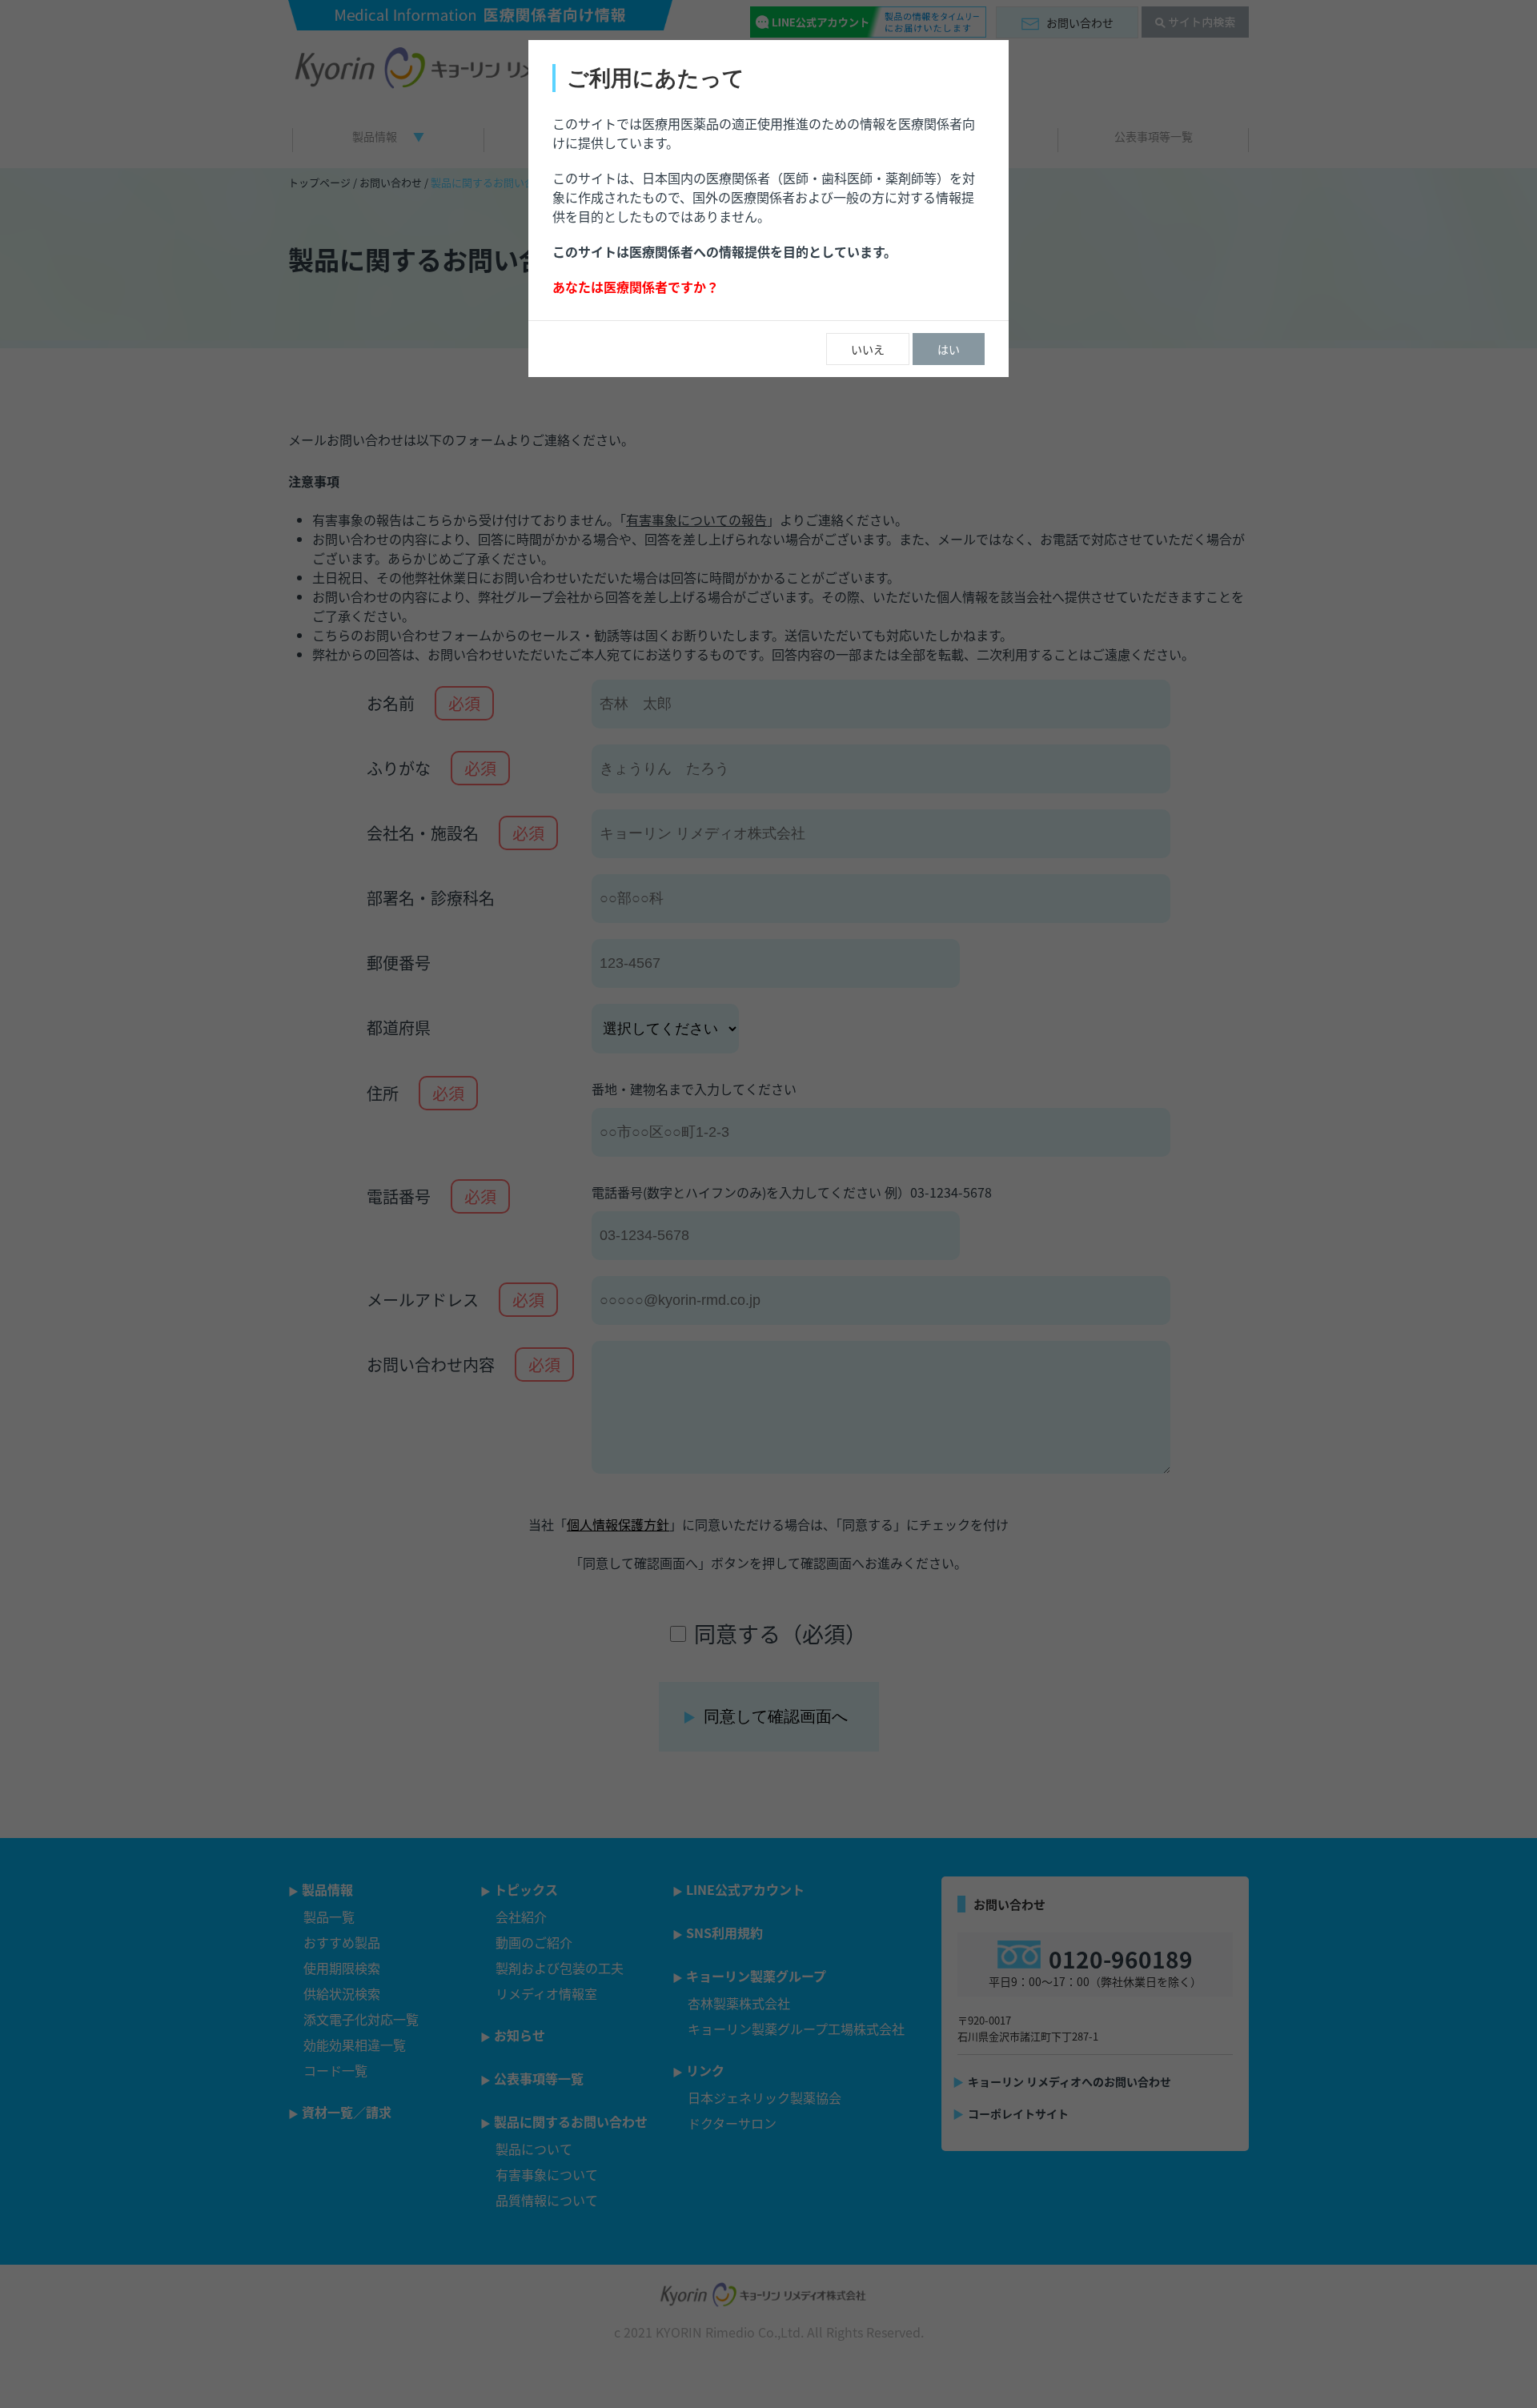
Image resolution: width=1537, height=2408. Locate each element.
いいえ (868, 349)
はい (949, 349)
